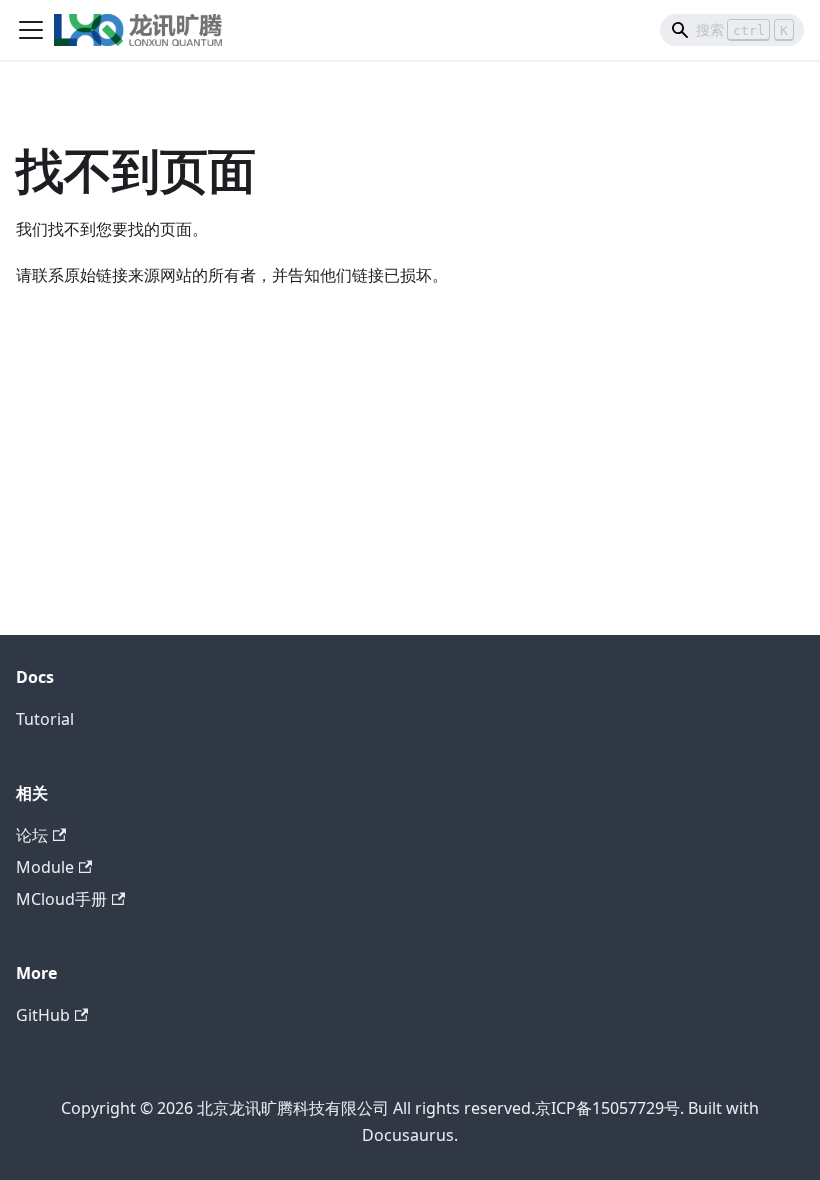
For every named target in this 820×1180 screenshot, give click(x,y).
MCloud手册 (61, 899)
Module (45, 867)
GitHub (43, 1015)
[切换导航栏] (31, 30)
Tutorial (45, 719)
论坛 (32, 835)
